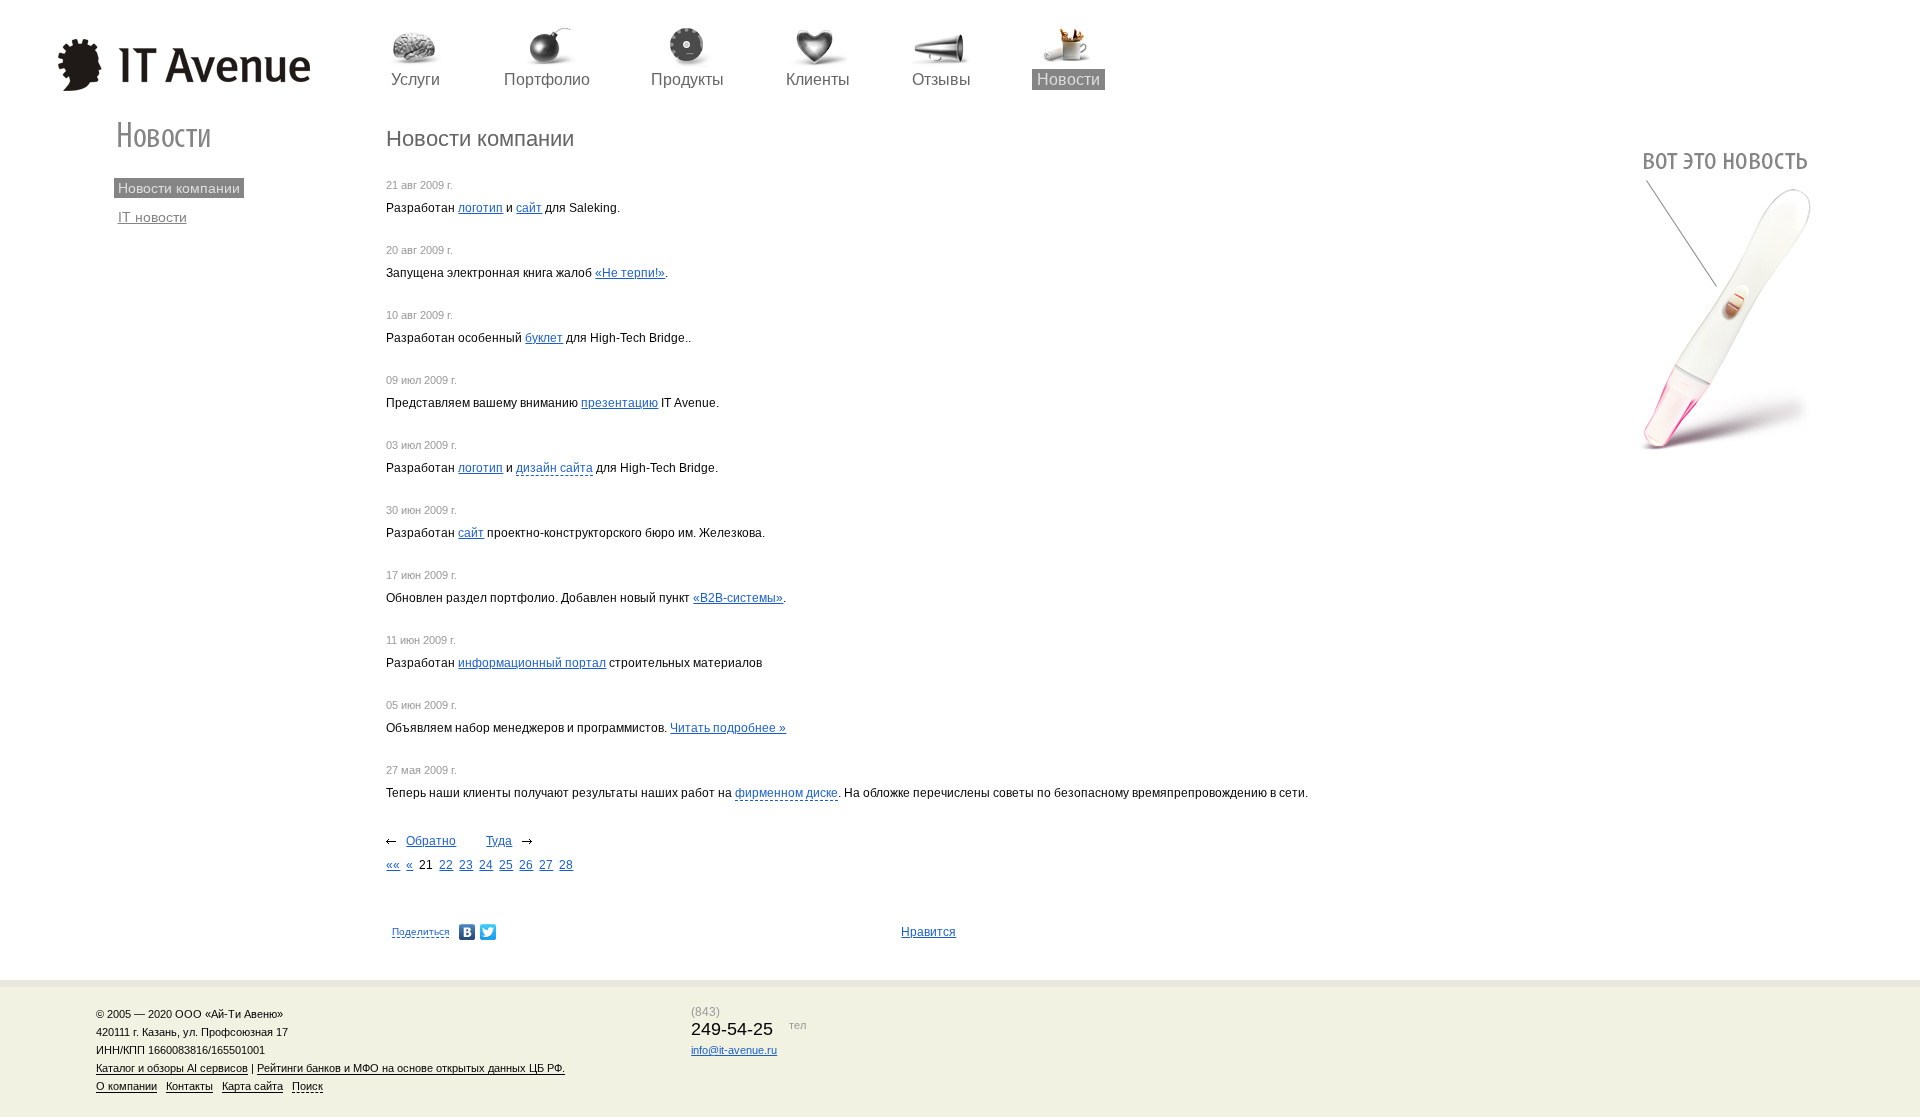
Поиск (307, 1086)
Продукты (687, 79)
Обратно (431, 841)
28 (566, 865)
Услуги (415, 79)
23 (466, 865)
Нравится (928, 932)
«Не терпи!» (630, 273)
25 (506, 865)
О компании (126, 1086)
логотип (480, 208)
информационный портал (532, 663)
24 (486, 865)
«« (393, 865)
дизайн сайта (554, 468)
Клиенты (818, 79)
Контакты (189, 1086)
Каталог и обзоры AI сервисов (172, 1068)
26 (526, 865)
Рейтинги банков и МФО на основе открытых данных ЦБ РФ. (411, 1068)
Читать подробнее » (728, 728)
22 (446, 865)
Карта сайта (252, 1086)
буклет (544, 338)
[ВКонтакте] (467, 932)
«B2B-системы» (738, 598)
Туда (499, 841)
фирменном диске (786, 793)
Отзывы (941, 79)
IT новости (152, 217)
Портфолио (547, 79)
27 (546, 865)
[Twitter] (488, 932)
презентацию (619, 403)
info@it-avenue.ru (734, 1050)
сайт (529, 208)
